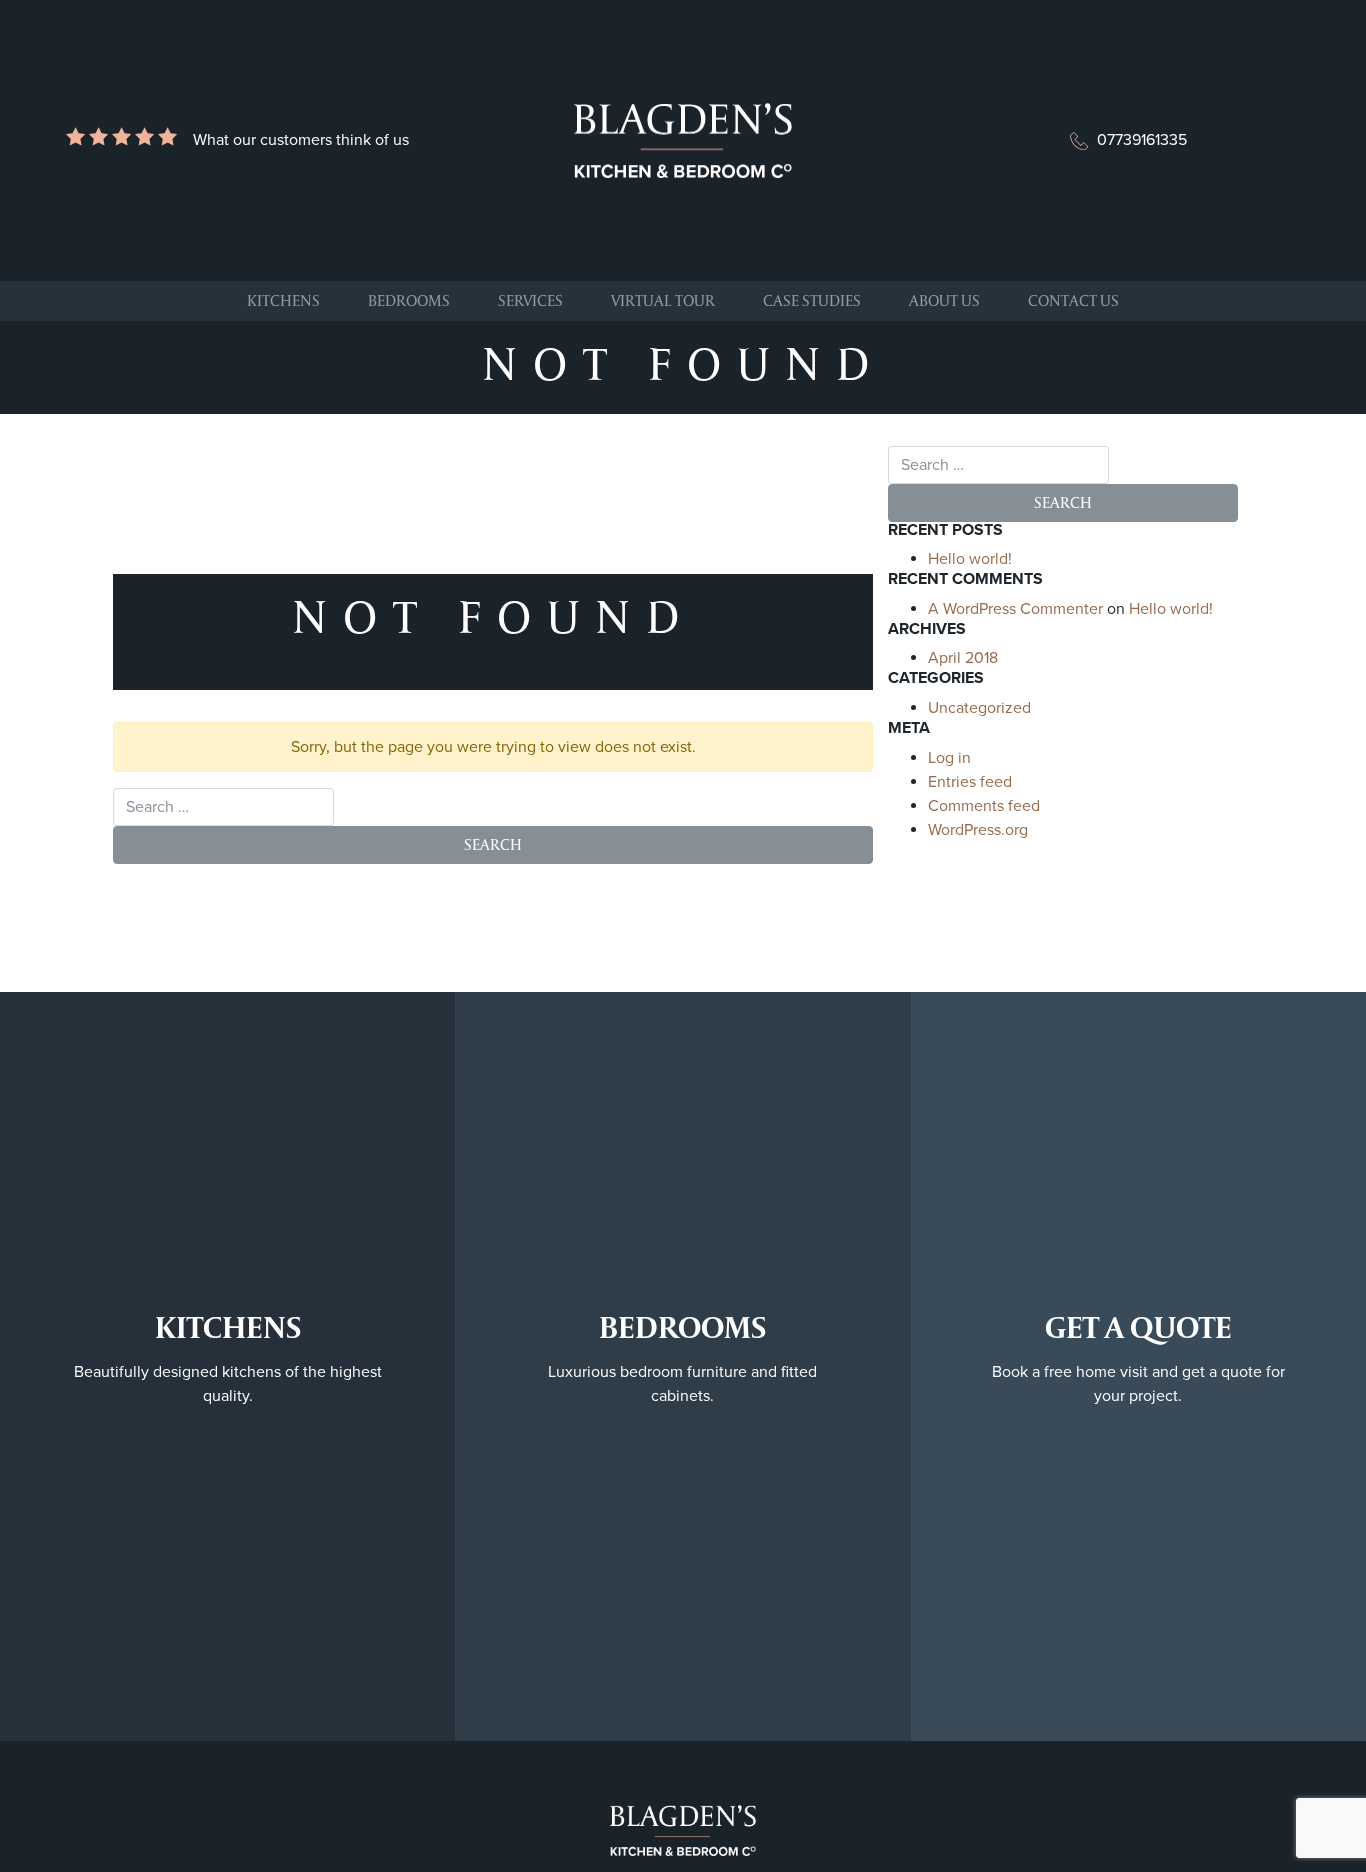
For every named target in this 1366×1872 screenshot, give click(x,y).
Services (530, 300)
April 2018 (963, 658)
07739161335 (1142, 140)
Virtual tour (663, 300)
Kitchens (283, 300)
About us (944, 300)
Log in (949, 758)
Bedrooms (409, 300)
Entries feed (970, 782)
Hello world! (970, 559)
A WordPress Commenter (1015, 609)
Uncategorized (979, 708)
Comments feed (984, 806)
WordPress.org (978, 830)
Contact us (1073, 300)
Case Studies (812, 300)
